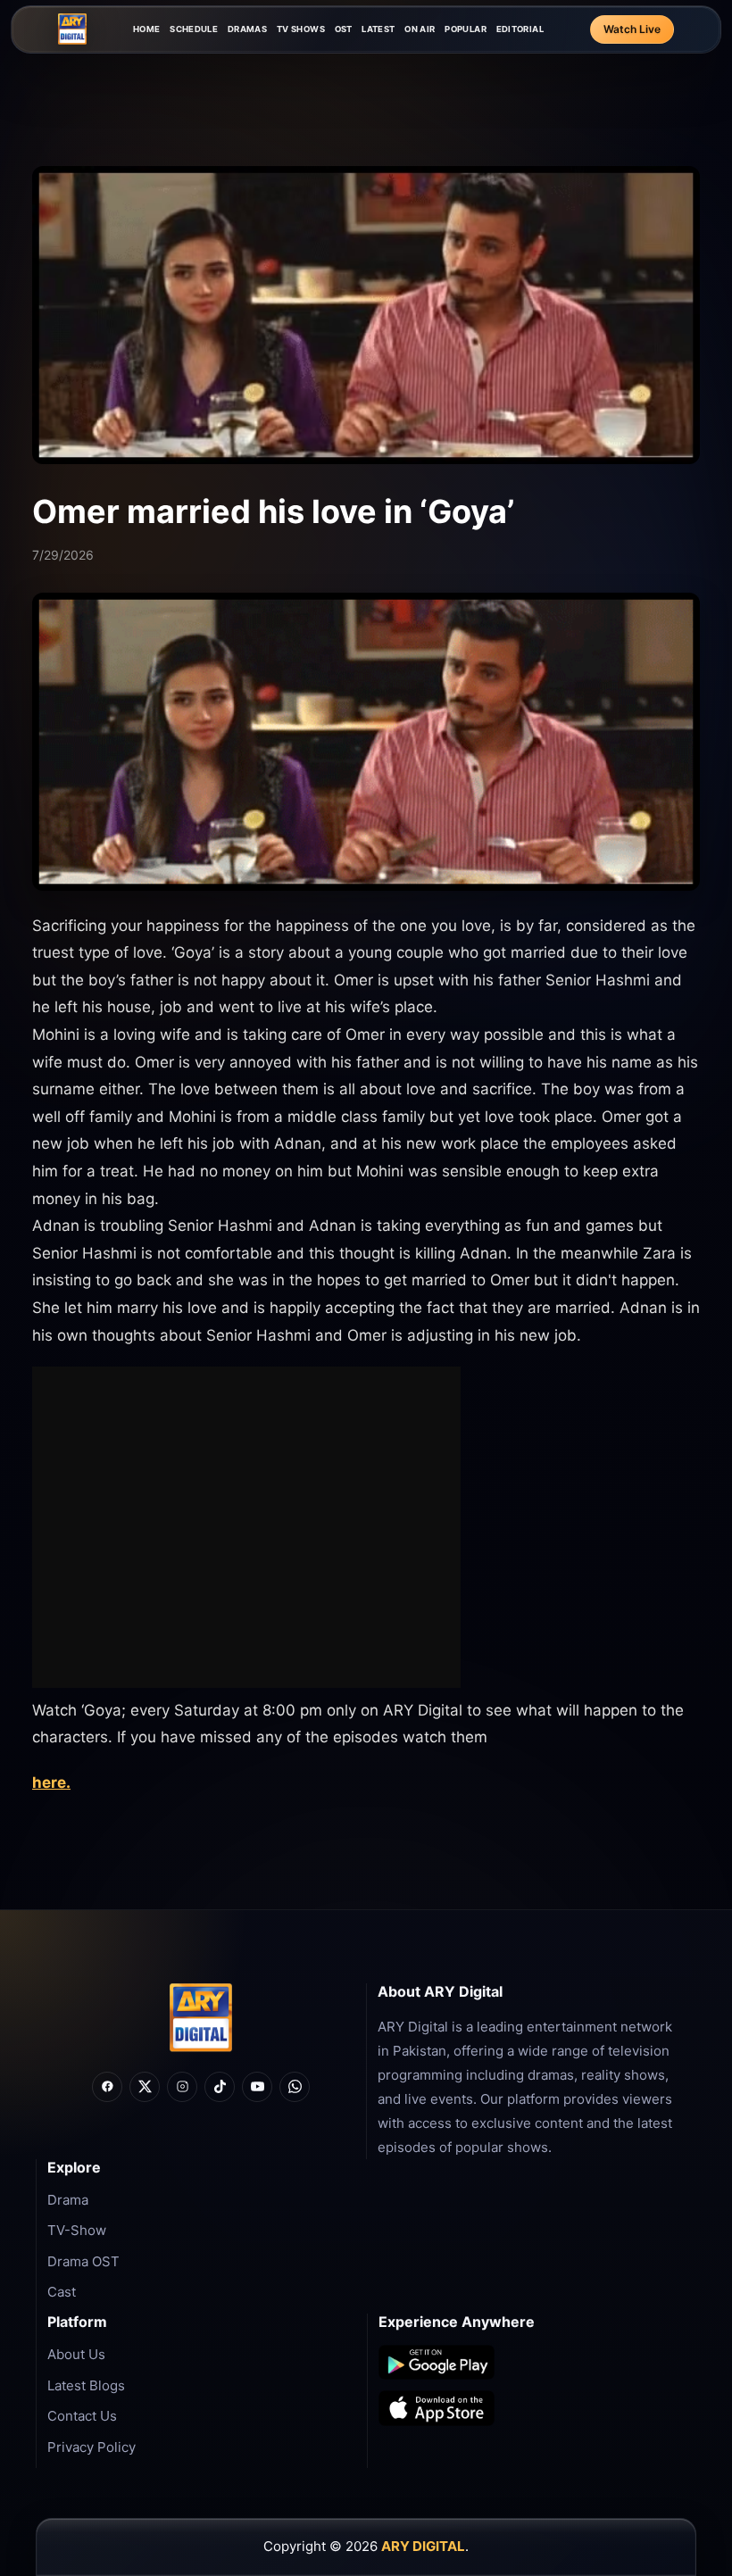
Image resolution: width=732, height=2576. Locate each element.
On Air (420, 29)
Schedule (194, 29)
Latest (378, 29)
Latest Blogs (86, 2385)
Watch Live (632, 29)
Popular (466, 29)
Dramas (247, 29)
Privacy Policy (91, 2447)
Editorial (520, 29)
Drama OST (83, 2261)
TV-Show (77, 2230)
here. (51, 1782)
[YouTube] (257, 2087)
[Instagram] (182, 2087)
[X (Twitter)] (145, 2087)
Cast (62, 2292)
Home (147, 29)
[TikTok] (220, 2087)
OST (344, 29)
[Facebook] (107, 2087)
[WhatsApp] (295, 2087)
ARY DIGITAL (423, 2546)
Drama (68, 2200)
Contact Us (82, 2416)
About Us (76, 2354)
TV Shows (301, 29)
